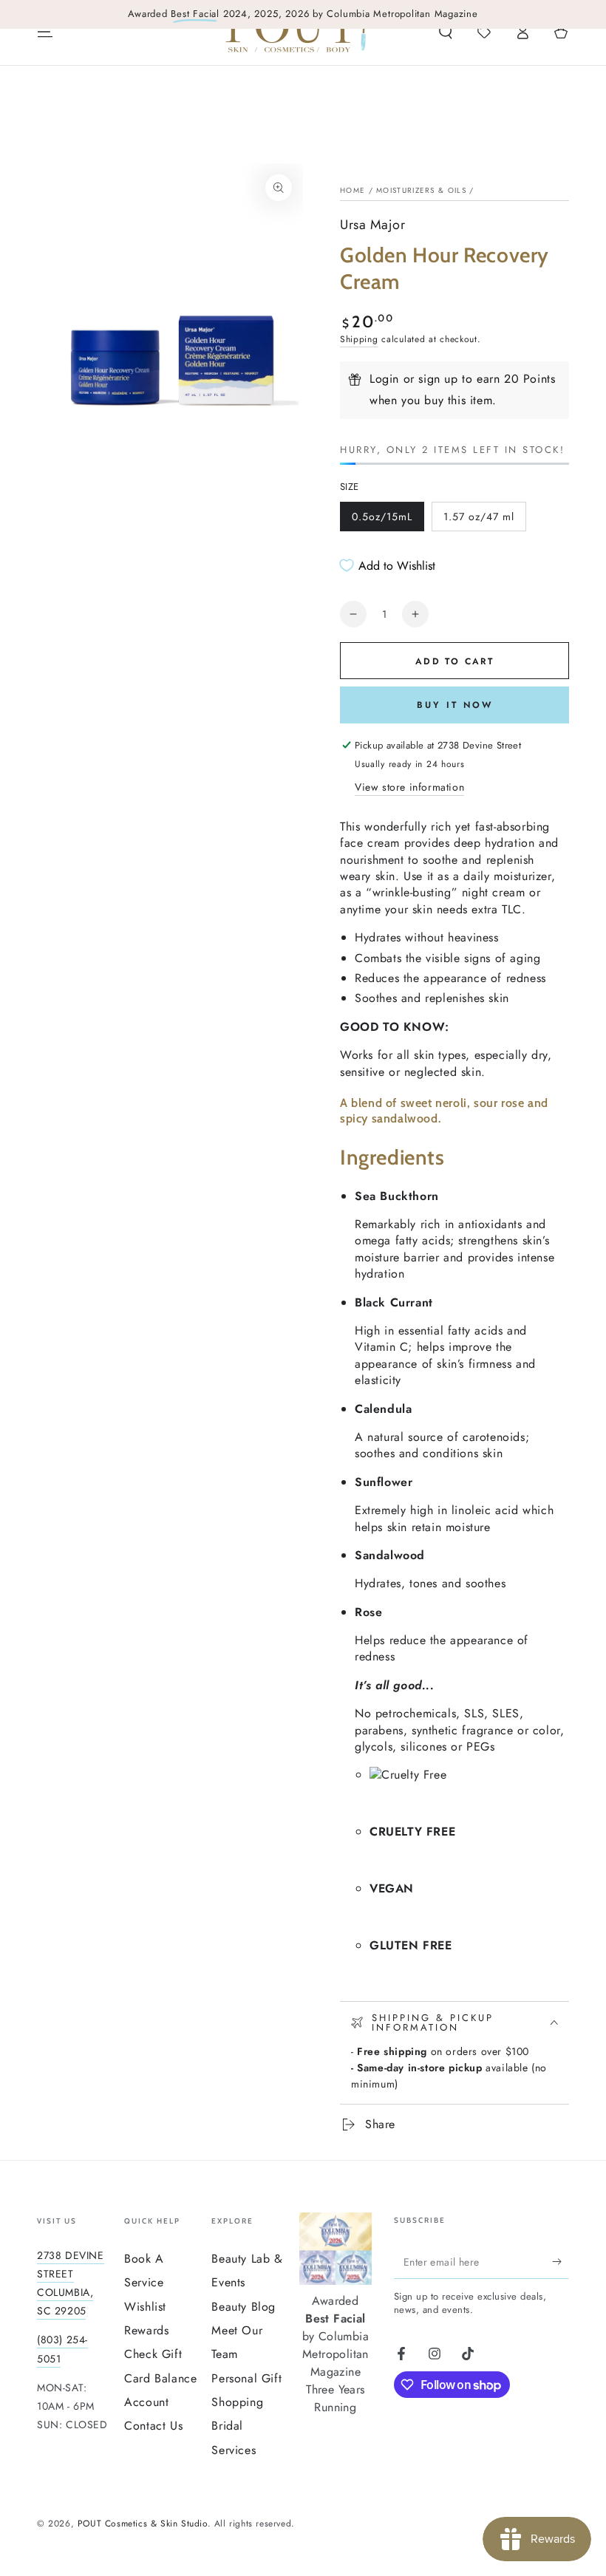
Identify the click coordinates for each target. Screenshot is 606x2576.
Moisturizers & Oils (421, 190)
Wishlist (145, 2307)
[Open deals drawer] (484, 32)
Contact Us (153, 2426)
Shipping (359, 339)
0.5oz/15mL (382, 520)
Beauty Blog (244, 2307)
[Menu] (45, 32)
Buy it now (455, 705)
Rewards (146, 2330)
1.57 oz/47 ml (479, 520)
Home (353, 190)
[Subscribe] (561, 2262)
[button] (446, 32)
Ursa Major (372, 225)
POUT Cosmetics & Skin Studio (143, 2524)
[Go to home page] (296, 32)
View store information (409, 787)
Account (146, 2402)
